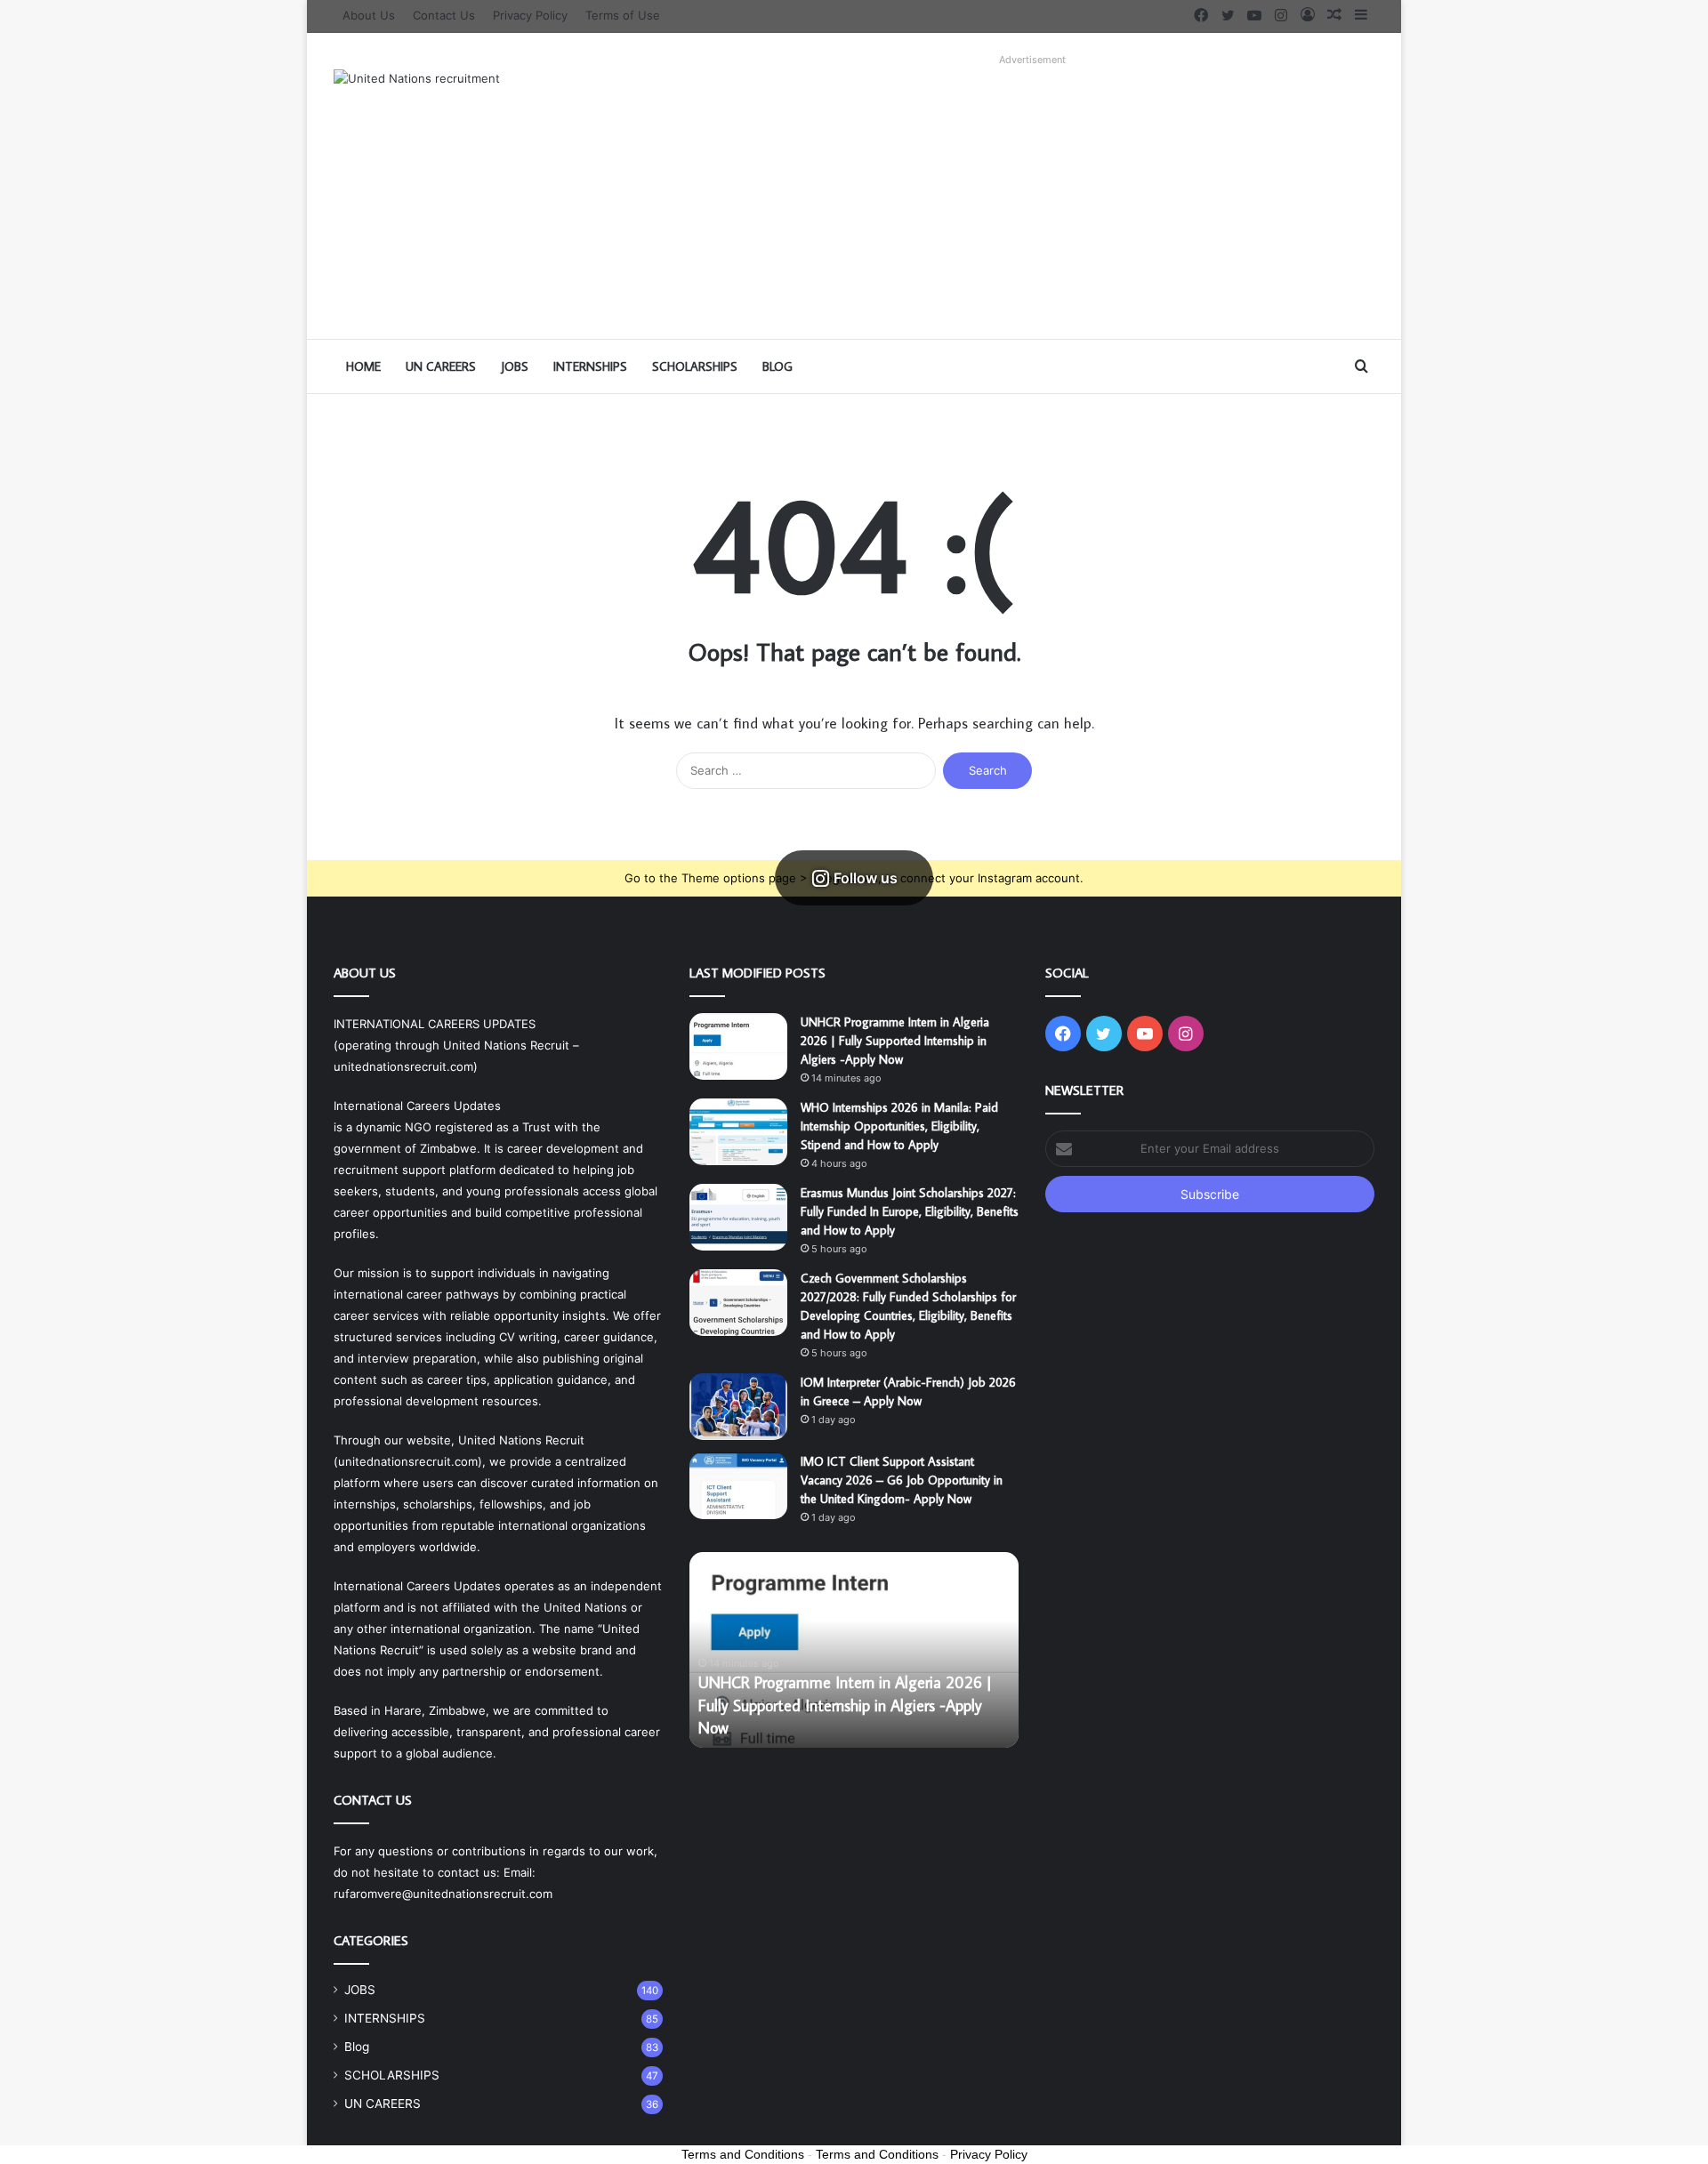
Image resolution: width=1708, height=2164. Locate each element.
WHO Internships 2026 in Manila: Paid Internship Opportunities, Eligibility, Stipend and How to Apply (899, 1126)
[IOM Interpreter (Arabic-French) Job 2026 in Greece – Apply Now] (738, 1407)
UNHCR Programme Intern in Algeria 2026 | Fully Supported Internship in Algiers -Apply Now (895, 1041)
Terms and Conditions (743, 2154)
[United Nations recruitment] (417, 78)
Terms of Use (623, 15)
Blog (777, 366)
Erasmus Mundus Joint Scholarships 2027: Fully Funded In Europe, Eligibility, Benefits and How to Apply (910, 1211)
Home (363, 366)
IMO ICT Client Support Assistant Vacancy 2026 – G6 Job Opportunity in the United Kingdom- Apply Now (902, 1480)
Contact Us (444, 15)
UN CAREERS (441, 366)
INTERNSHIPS (590, 366)
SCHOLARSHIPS (695, 366)
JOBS (515, 366)
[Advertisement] (1032, 197)
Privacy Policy (530, 15)
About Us (369, 15)
